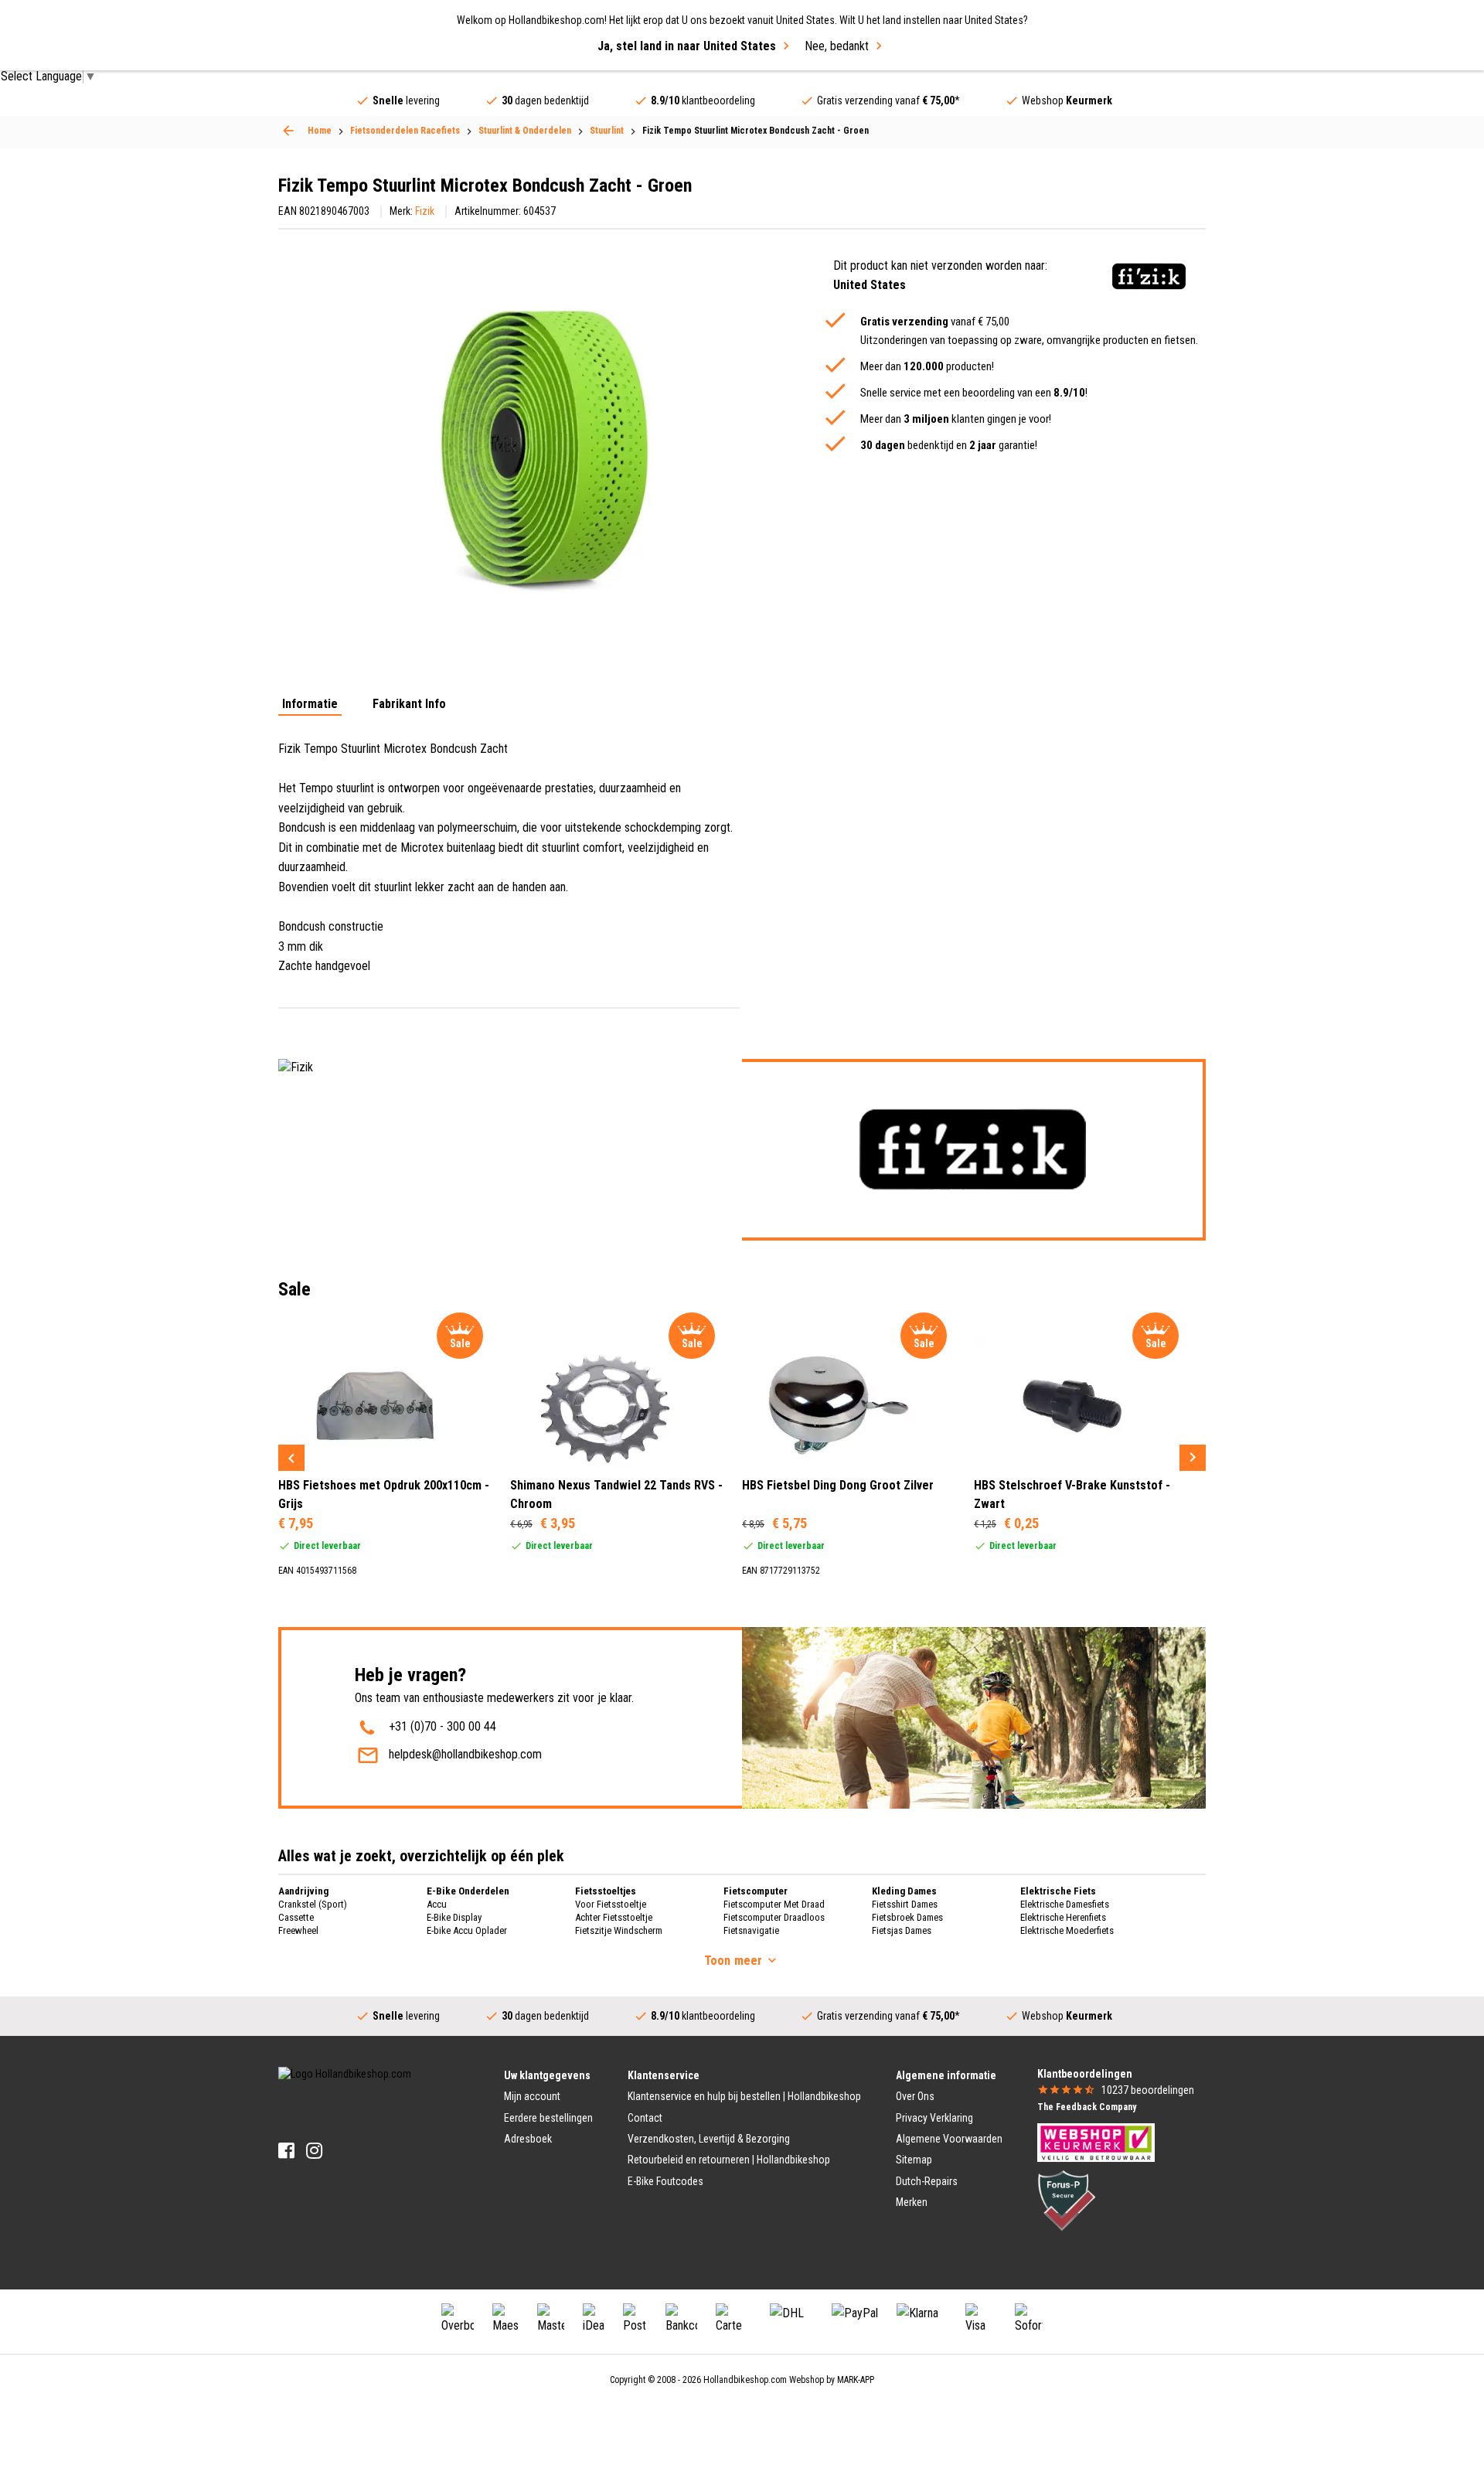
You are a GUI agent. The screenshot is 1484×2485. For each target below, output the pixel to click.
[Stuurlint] (288, 131)
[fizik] (1149, 276)
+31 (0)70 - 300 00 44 (442, 1726)
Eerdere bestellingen (548, 2118)
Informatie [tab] (310, 705)
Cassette (296, 1917)
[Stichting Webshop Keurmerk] (1096, 2142)
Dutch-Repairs (927, 2181)
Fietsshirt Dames (905, 1904)
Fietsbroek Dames (907, 1917)
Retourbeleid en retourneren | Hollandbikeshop (729, 2160)
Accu (437, 1904)
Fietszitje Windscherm (619, 1930)
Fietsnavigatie (751, 1930)
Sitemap (914, 2160)
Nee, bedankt (837, 46)
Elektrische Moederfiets (1067, 1930)
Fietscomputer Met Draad (774, 1904)
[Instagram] (314, 2151)
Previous (291, 1458)
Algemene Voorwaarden (949, 2139)
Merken (912, 2202)
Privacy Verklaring (934, 2118)
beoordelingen (1148, 2090)
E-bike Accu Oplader (467, 1930)
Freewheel (298, 1930)
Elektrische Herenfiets (1063, 1917)
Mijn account (532, 2096)
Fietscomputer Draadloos (774, 1917)
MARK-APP (856, 2380)
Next (1193, 1458)
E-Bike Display (454, 1917)
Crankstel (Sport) (313, 1904)
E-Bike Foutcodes (665, 2181)
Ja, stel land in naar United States (687, 46)
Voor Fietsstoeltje (611, 1904)
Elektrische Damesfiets (1065, 1904)
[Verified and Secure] (1067, 2200)
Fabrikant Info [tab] (409, 705)
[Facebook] (286, 2151)
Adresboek (528, 2139)
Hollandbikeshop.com (745, 2380)
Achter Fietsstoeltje (614, 1917)
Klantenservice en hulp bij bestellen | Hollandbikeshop (744, 2096)
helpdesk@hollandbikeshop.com (465, 1754)
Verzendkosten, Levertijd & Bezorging (709, 2139)
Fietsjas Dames (902, 1930)
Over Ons (915, 2096)
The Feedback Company (1087, 2107)
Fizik (425, 211)
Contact (645, 2118)
